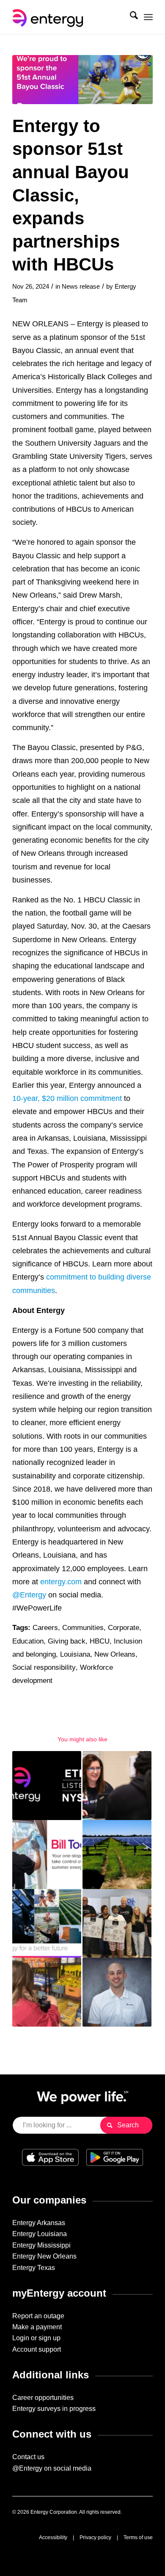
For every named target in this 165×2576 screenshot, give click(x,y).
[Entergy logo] (68, 17)
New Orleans (115, 1654)
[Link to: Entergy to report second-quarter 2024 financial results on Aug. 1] (47, 1786)
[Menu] (148, 17)
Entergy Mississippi (41, 2245)
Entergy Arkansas (39, 2223)
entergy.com (61, 1582)
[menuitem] (130, 17)
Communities (83, 1628)
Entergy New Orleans (44, 2256)
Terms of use (138, 2537)
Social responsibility (44, 1667)
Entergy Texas (34, 2268)
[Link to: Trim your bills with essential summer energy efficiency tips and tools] (47, 1855)
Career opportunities (43, 2398)
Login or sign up (36, 2338)
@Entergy (29, 1595)
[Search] (130, 17)
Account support (37, 2349)
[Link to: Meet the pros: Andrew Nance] (117, 1992)
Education (28, 1641)
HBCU (100, 1641)
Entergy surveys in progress (54, 2409)
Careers (45, 1628)
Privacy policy (95, 2537)
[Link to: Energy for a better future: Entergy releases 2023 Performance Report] (47, 1924)
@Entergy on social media (52, 2468)
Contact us (28, 2457)
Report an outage (38, 2316)
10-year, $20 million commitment (67, 1098)
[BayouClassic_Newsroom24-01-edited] (82, 80)
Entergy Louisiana (40, 2234)
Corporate (124, 1628)
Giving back (67, 1641)
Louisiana (75, 1654)
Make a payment (37, 2327)
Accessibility (53, 2537)
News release (81, 287)
